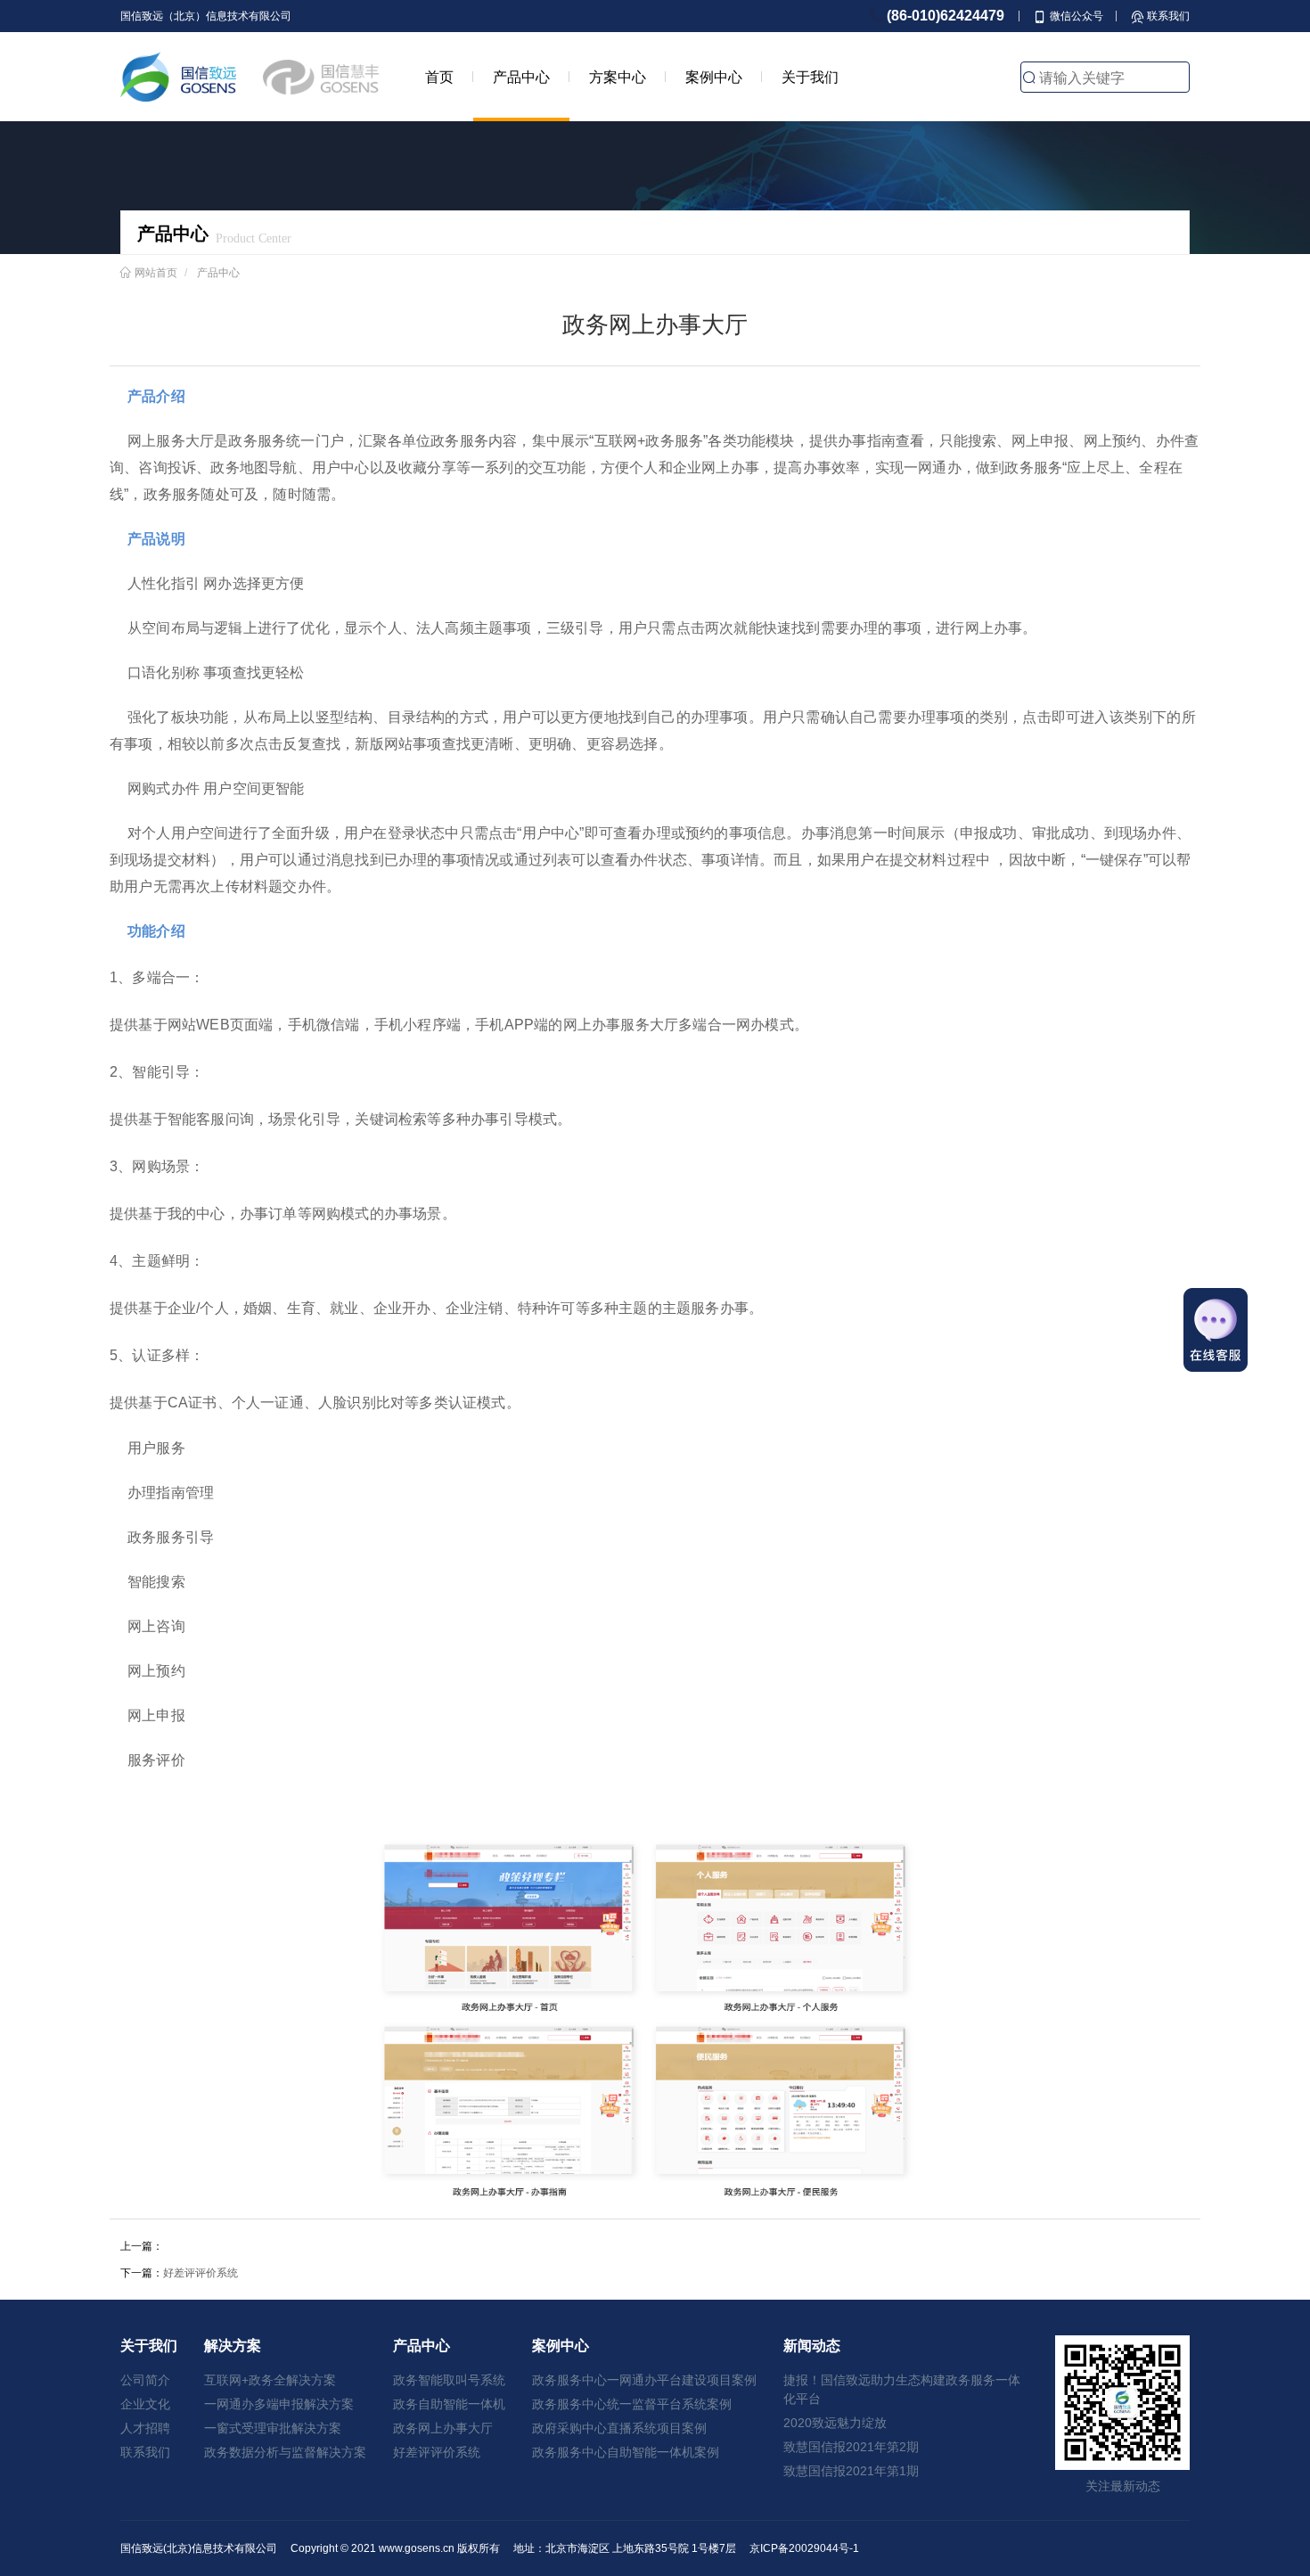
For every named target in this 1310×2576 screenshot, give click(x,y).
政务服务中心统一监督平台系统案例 (632, 2404)
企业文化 (145, 2404)
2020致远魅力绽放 (835, 2423)
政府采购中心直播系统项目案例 (619, 2428)
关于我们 (810, 77)
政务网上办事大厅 (443, 2428)
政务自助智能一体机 (449, 2404)
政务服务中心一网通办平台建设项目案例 (644, 2380)
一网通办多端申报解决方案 (279, 2404)
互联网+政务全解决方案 (270, 2380)
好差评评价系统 (201, 2273)
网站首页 (156, 272)
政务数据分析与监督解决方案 (285, 2452)
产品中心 (521, 77)
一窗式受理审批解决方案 (273, 2428)
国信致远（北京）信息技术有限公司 (206, 16)
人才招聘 (145, 2428)
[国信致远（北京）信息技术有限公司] (178, 77)
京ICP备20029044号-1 (804, 2548)
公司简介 (145, 2380)
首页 (439, 77)
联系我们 (145, 2452)
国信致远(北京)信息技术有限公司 (199, 2548)
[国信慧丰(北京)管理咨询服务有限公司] (321, 77)
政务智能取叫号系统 (449, 2380)
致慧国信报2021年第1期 (851, 2471)
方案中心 (618, 77)
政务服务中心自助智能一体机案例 (626, 2452)
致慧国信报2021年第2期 (851, 2447)
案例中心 (714, 77)
